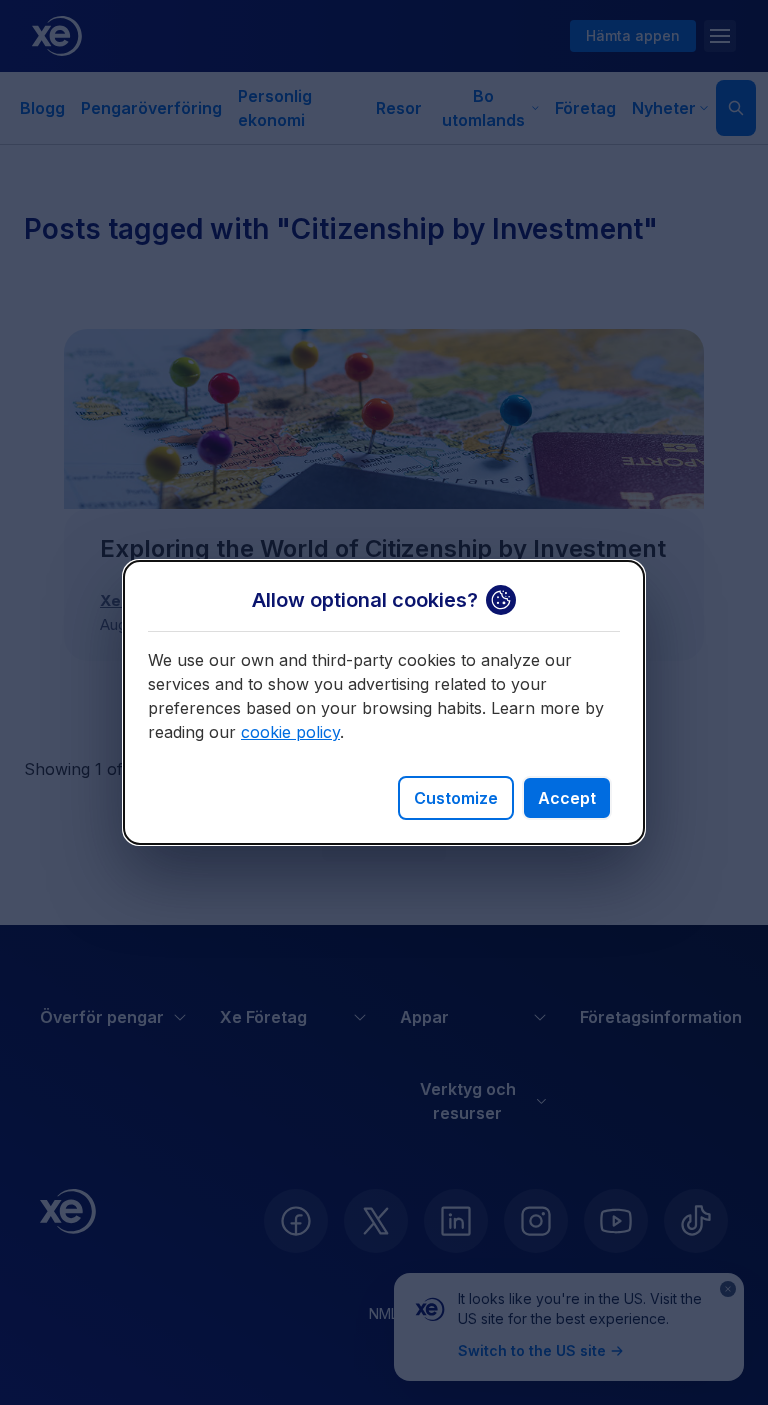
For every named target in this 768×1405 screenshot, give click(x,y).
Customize (456, 798)
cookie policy (290, 732)
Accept (567, 798)
